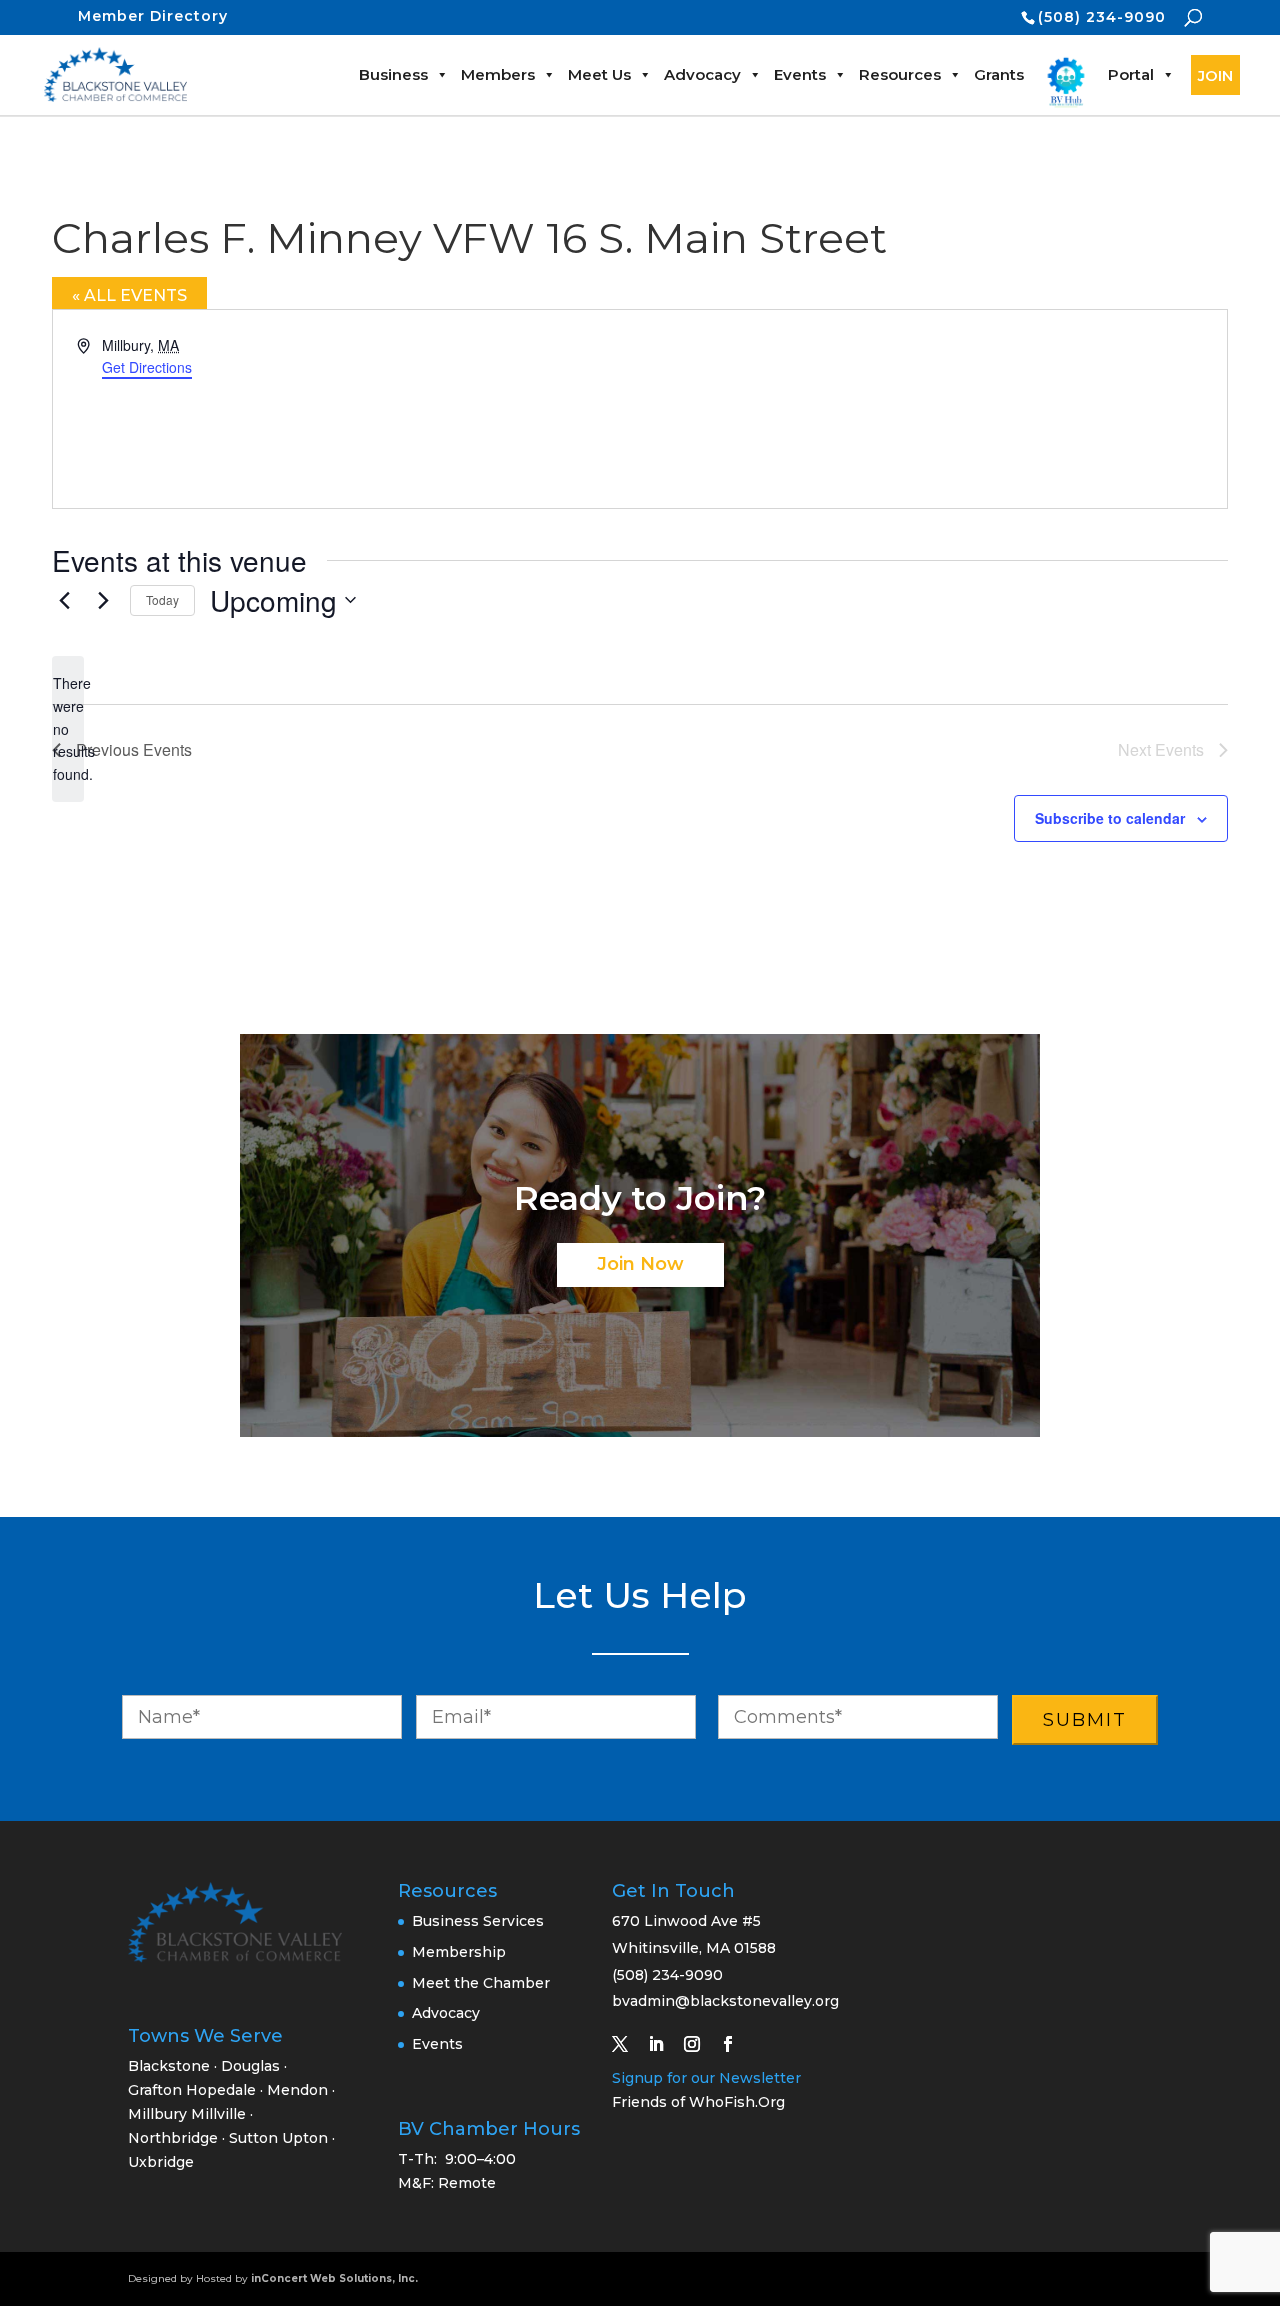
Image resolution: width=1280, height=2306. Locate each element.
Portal (1131, 74)
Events (800, 74)
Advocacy (702, 74)
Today (162, 599)
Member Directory (153, 16)
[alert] (68, 728)
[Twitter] (628, 2044)
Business (393, 74)
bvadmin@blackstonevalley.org (725, 2001)
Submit (1085, 1720)
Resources (900, 74)
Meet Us (599, 74)
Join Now (640, 1264)
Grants (999, 74)
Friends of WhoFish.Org (698, 2102)
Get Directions (147, 367)
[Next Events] (103, 600)
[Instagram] (700, 2044)
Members (498, 74)
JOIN (1215, 75)
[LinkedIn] (664, 2044)
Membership (459, 1952)
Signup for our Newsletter (706, 2078)
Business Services (478, 1921)
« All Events (129, 295)
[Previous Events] (64, 600)
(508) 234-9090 (1102, 17)
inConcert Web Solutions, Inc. (334, 2278)
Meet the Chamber (481, 1983)
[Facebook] (736, 2044)
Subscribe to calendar (1110, 818)
